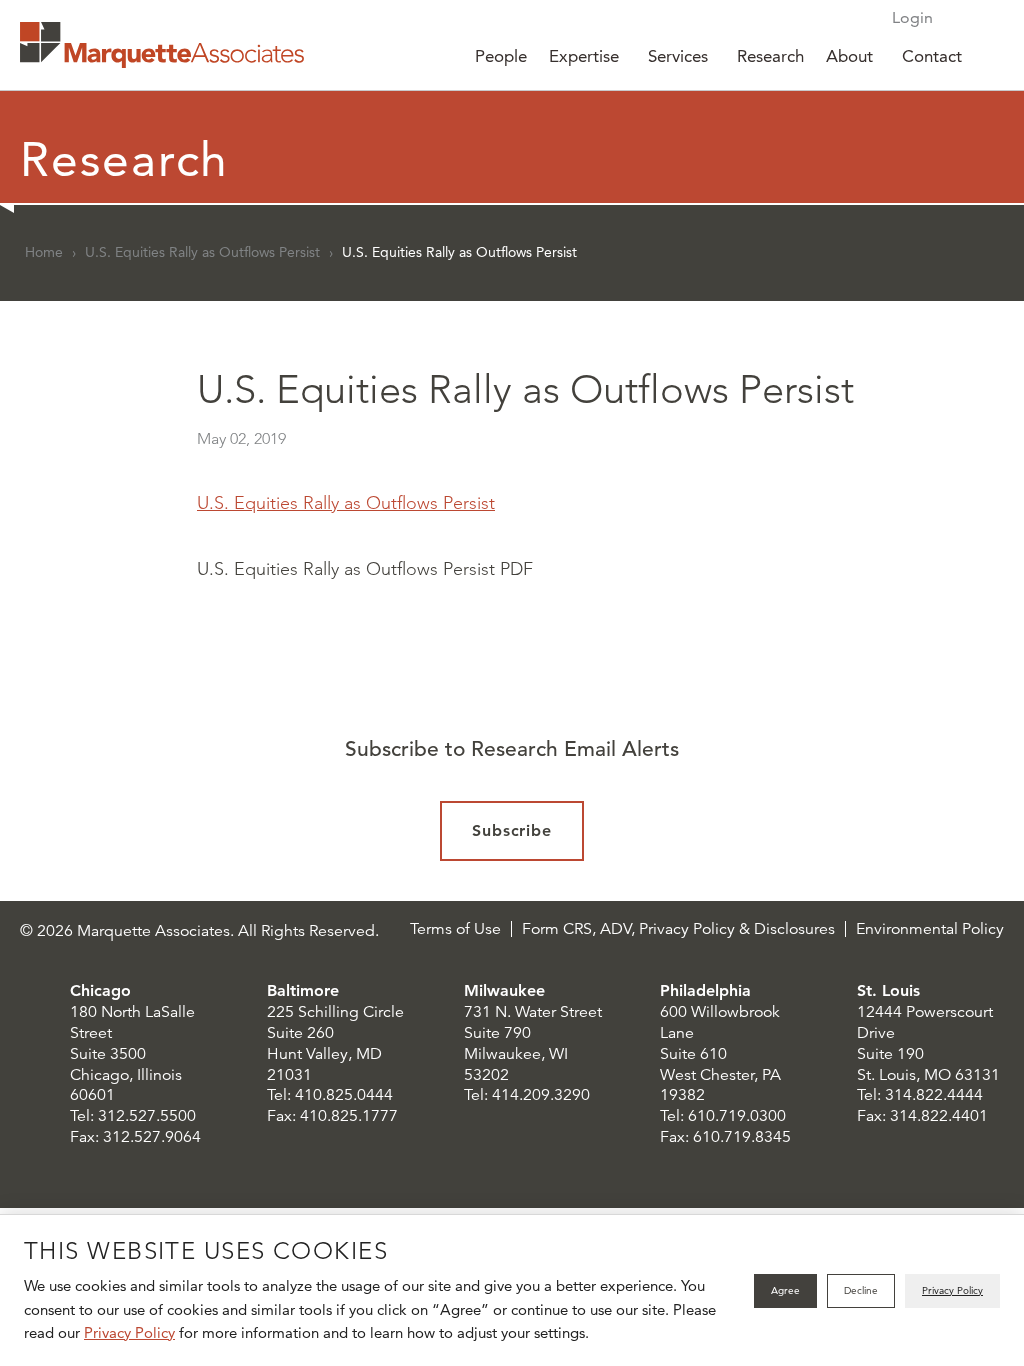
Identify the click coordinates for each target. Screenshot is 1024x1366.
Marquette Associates (162, 45)
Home (44, 252)
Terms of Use (455, 929)
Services (678, 56)
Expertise (584, 56)
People (501, 56)
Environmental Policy (930, 929)
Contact (932, 56)
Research (770, 56)
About (849, 56)
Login (912, 17)
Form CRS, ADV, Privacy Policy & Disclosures (678, 929)
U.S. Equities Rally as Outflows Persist (202, 252)
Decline (861, 1290)
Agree (785, 1290)
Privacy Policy (129, 1332)
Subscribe (512, 830)
